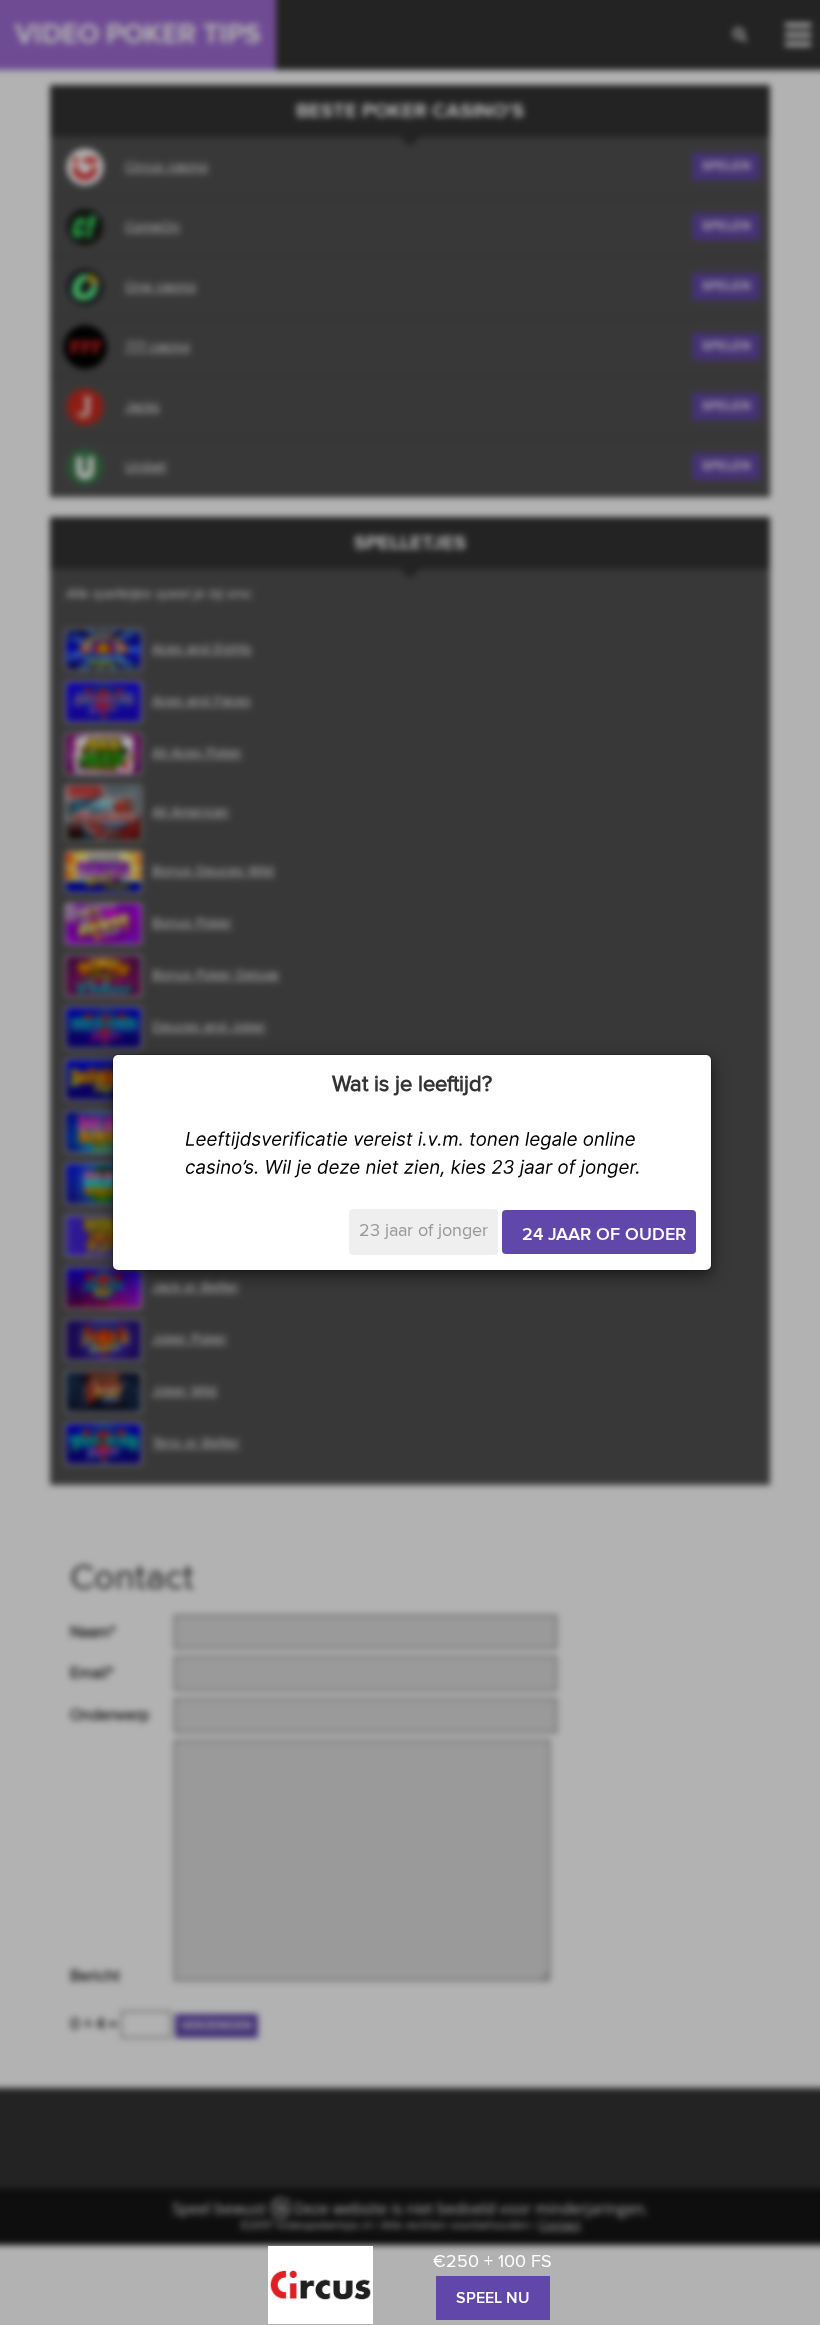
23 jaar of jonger (423, 1231)
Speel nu (493, 2298)
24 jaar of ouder (604, 1235)
